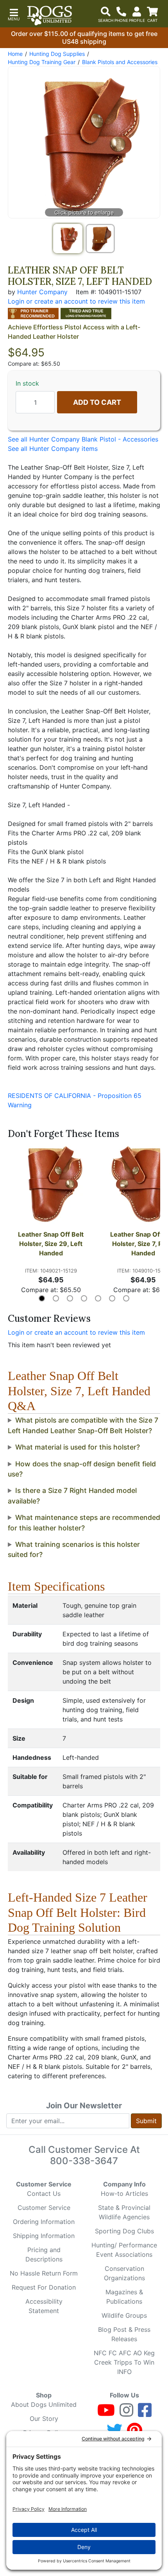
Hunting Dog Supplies (57, 54)
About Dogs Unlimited (44, 2404)
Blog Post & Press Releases (124, 2334)
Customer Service (44, 2208)
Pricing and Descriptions (44, 2254)
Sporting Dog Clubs (124, 2231)
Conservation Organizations (124, 2273)
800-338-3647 (84, 2161)
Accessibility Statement (44, 2306)
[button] (14, 14)
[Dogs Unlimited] (50, 16)
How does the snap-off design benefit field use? (82, 1469)
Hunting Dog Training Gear (42, 62)
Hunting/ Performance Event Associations (124, 2250)
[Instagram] (126, 2413)
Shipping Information (44, 2236)
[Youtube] (106, 2413)
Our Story (44, 2419)
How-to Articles (124, 2193)
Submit (146, 2121)
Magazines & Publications (124, 2297)
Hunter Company (42, 292)
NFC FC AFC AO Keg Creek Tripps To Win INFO (124, 2362)
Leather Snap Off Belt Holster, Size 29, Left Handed (52, 1244)
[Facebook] (145, 2413)
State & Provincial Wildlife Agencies (124, 2212)
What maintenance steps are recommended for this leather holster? (84, 1522)
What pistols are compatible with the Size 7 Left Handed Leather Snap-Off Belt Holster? (83, 1425)
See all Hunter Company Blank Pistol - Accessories (83, 439)
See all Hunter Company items (53, 449)
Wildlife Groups (124, 2315)
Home (15, 54)
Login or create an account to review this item (76, 1332)
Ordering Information (44, 2222)
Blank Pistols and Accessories (120, 62)
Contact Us (44, 2193)
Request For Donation (44, 2287)
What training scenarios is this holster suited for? (74, 1549)
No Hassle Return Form (44, 2273)
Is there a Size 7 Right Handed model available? (72, 1495)
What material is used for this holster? (78, 1447)
